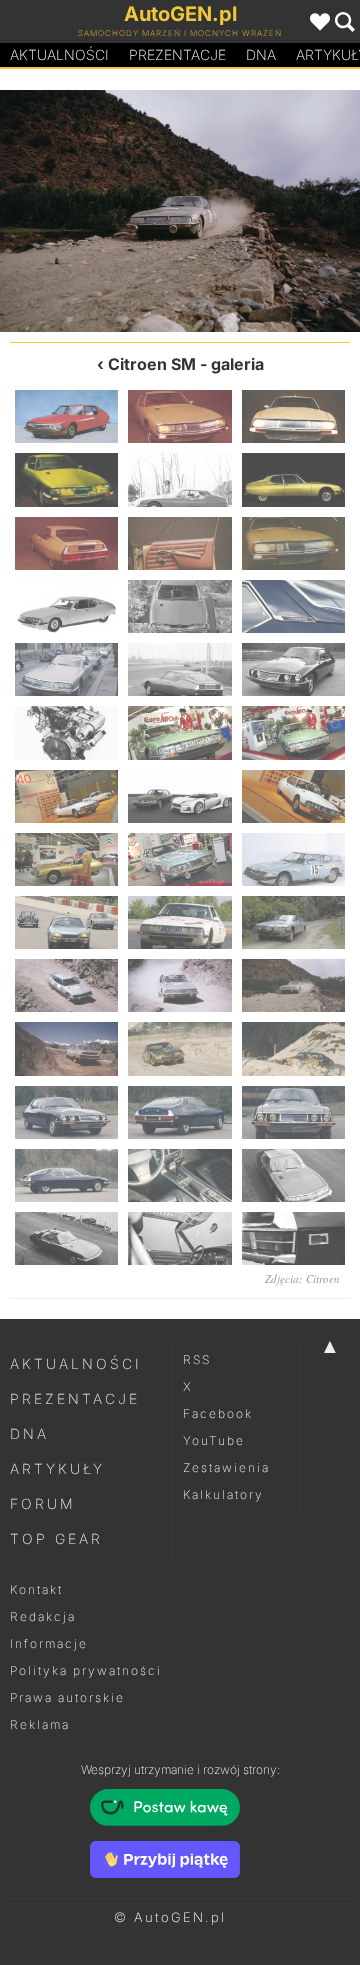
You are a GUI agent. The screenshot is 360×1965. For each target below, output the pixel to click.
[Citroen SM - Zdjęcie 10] (66, 606)
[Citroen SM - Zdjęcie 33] (293, 1048)
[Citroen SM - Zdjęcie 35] (179, 1112)
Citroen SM (152, 364)
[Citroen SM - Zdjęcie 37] (66, 1175)
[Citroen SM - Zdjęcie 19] (66, 796)
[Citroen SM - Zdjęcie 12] (293, 606)
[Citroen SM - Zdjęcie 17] (179, 732)
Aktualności (59, 54)
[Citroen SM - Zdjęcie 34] (66, 1112)
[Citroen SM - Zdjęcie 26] (179, 922)
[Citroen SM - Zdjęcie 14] (179, 669)
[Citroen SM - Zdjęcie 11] (179, 606)
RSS (197, 1359)
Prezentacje (177, 54)
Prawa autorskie (67, 1697)
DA (261, 54)
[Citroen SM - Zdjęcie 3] (293, 416)
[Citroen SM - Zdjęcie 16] (66, 732)
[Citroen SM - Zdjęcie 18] (293, 732)
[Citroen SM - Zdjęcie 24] (293, 859)
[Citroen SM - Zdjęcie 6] (293, 479)
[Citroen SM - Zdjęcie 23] (179, 859)
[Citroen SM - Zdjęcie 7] (66, 543)
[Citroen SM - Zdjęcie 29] (90, 211)
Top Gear (56, 1538)
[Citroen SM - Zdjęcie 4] (66, 479)
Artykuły (57, 1468)
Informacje (49, 1643)
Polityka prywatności (86, 1670)
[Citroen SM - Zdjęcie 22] (66, 859)
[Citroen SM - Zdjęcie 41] (179, 1238)
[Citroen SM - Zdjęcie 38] (179, 1175)
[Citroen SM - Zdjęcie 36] (293, 1112)
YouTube (214, 1440)
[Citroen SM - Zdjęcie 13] (66, 669)
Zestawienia (226, 1467)
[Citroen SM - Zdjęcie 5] (179, 479)
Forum (43, 1503)
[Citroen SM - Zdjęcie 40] (66, 1238)
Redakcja (43, 1616)
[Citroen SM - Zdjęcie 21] (293, 796)
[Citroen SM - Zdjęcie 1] (66, 416)
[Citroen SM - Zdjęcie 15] (293, 669)
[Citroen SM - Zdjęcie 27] (293, 922)
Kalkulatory (223, 1494)
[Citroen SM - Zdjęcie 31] (270, 211)
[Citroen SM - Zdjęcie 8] (179, 543)
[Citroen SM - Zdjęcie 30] (293, 985)
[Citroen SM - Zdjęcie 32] (179, 1048)
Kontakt (36, 1589)
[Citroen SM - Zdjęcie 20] (179, 796)
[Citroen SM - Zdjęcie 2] (179, 416)
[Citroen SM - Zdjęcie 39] (293, 1175)
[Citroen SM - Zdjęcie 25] (66, 922)
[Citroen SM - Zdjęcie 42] (293, 1238)
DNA (29, 1433)
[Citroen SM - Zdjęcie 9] (293, 543)
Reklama (40, 1724)
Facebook (218, 1413)
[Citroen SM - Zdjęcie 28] (66, 985)
